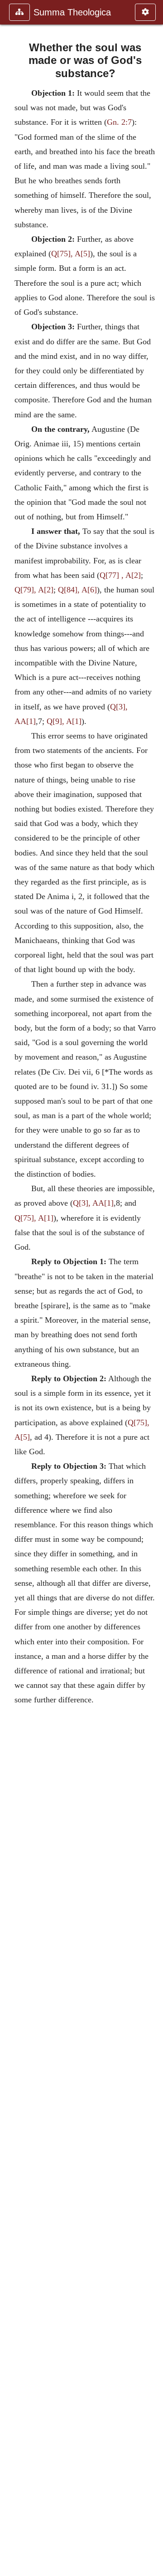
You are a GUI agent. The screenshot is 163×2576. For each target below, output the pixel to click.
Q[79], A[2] (34, 590)
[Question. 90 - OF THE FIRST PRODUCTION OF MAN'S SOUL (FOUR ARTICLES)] (10, 1288)
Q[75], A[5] (71, 254)
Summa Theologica (72, 12)
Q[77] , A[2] (120, 575)
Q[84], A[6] (77, 590)
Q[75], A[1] (34, 1218)
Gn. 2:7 (119, 122)
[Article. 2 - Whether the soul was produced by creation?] (153, 1288)
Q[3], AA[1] (93, 1203)
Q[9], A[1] (64, 721)
